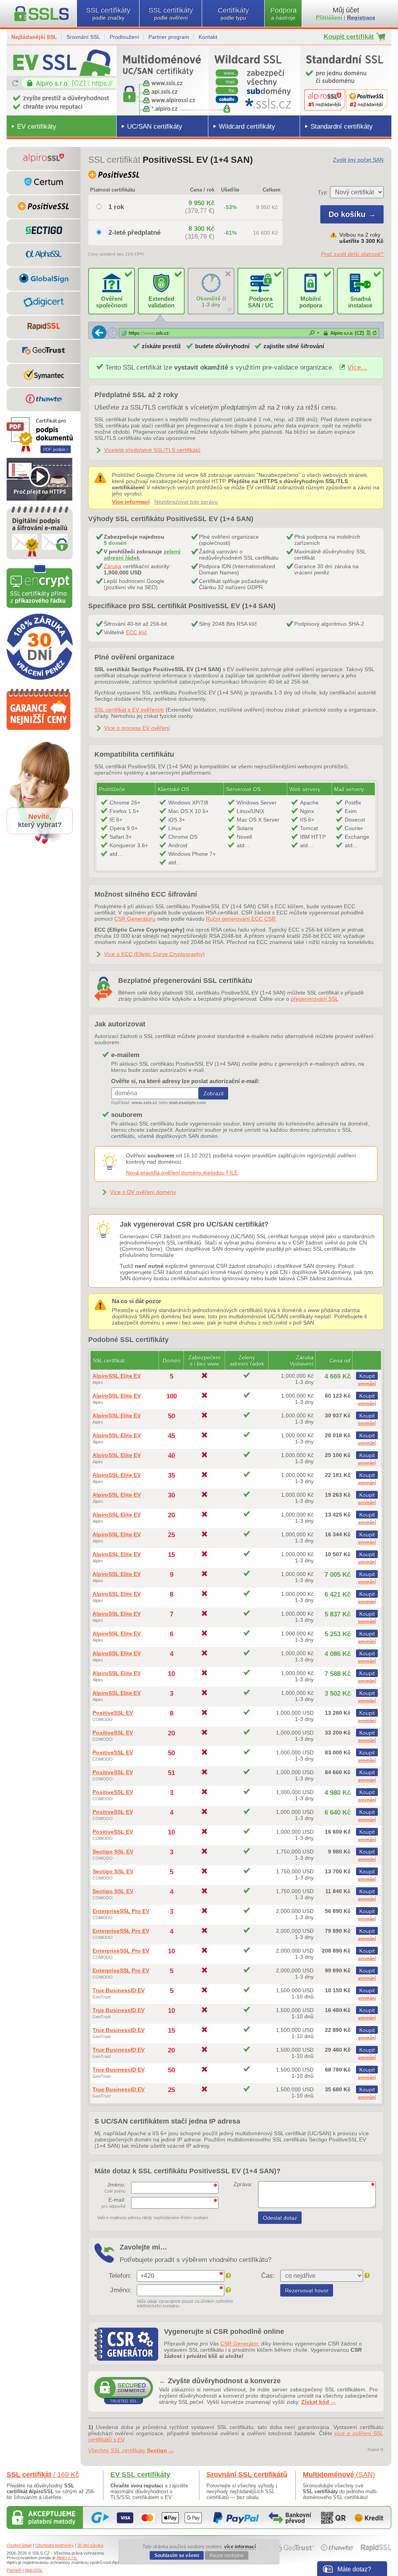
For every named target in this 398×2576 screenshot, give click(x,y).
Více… (357, 367)
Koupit (367, 1376)
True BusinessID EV (119, 1990)
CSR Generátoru (135, 919)
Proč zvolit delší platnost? (352, 254)
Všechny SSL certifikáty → (131, 2450)
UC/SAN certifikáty (155, 127)
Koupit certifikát (349, 37)
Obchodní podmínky (55, 2545)
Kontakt (208, 37)
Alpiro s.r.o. (67, 2558)
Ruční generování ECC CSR (241, 919)
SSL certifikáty (108, 13)
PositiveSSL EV (113, 1713)
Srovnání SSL (83, 37)
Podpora (283, 13)
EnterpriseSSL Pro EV (121, 1911)
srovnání (367, 1384)
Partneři (14, 2570)
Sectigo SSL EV (113, 1852)
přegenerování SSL (315, 999)
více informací (240, 2547)
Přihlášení (329, 17)
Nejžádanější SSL (34, 37)
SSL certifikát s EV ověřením (129, 710)
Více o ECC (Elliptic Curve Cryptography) (154, 954)
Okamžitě (209, 298)
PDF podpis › (56, 449)
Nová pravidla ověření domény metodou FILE (182, 1173)
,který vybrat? (40, 821)
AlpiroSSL (34, 2570)
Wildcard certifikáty (247, 127)
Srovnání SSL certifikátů (247, 2475)
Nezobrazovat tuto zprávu (186, 502)
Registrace (361, 17)
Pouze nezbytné (227, 2555)
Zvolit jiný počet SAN (358, 160)
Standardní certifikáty (342, 127)
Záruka (113, 566)
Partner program (169, 37)
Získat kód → (319, 2402)
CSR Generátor (239, 2344)
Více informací (131, 502)
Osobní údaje (19, 2545)
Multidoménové (339, 2475)
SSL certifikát (43, 2475)
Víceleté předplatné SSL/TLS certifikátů (152, 450)
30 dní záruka (90, 2545)
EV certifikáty (37, 127)
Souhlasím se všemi (177, 2555)
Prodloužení (124, 37)
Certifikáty (233, 13)
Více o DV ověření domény (143, 1192)
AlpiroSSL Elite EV (117, 1376)
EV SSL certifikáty (140, 2475)
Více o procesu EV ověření (137, 728)
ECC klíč (136, 632)
